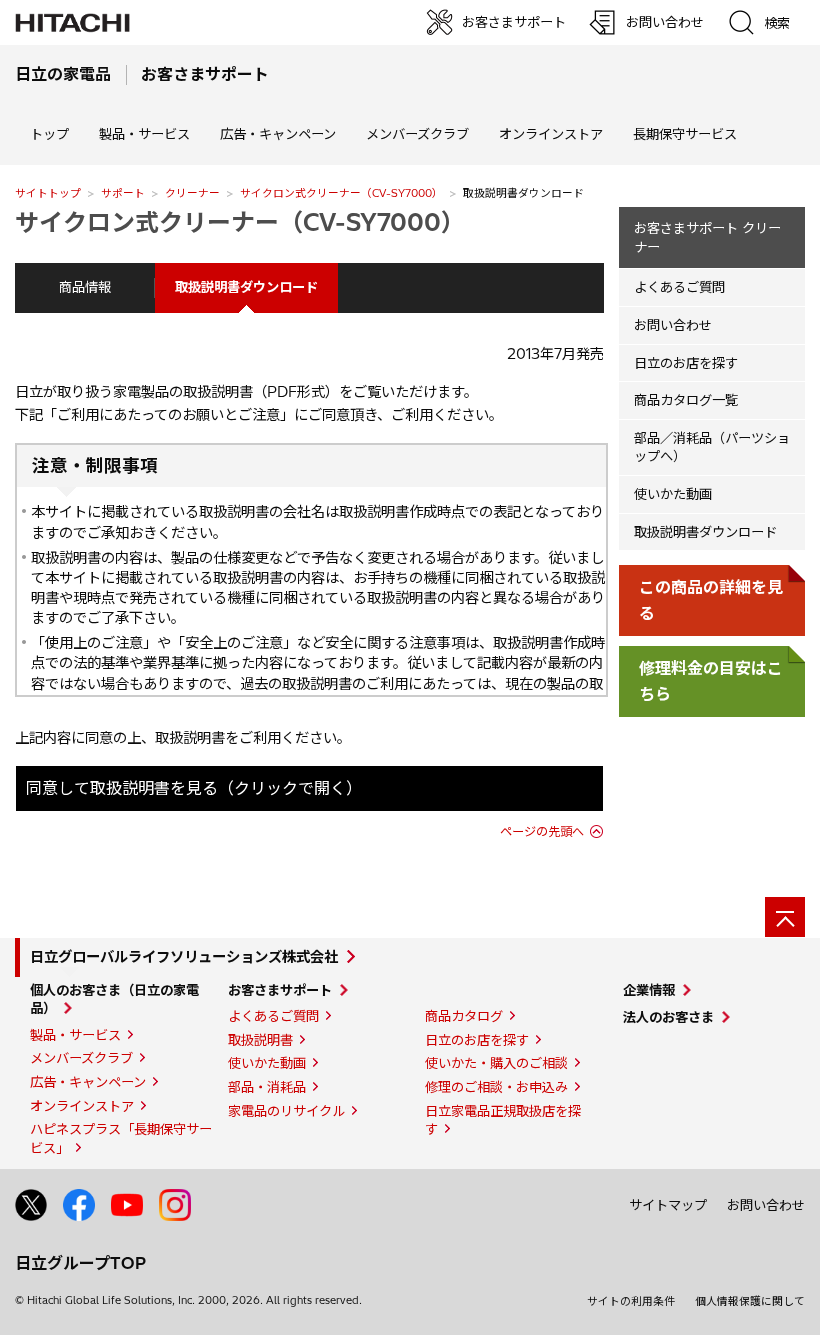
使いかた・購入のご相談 (496, 1063)
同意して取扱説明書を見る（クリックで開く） (194, 788)
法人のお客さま (668, 1017)
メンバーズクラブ (417, 134)
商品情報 (85, 287)
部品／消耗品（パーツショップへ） (712, 447)
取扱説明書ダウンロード (705, 532)
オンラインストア (551, 134)
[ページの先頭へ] (785, 917)
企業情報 (649, 990)
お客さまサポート (280, 990)
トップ (49, 134)
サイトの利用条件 (631, 1301)
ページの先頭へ (542, 831)
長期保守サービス (685, 134)
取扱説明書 (260, 1040)
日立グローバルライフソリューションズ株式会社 (184, 957)
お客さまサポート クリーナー (707, 237)
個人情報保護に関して (750, 1301)
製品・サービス (75, 1035)
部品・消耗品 (267, 1087)
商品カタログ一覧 (686, 400)
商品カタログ (464, 1016)
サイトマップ (668, 1205)
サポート (123, 193)
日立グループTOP (80, 1263)
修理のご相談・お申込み (496, 1087)
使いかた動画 (673, 494)
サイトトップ (48, 193)
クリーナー (192, 193)
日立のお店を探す (686, 363)
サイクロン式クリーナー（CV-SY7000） (341, 193)
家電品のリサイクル (286, 1111)
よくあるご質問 (679, 287)
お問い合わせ (673, 325)
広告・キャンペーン (88, 1082)
